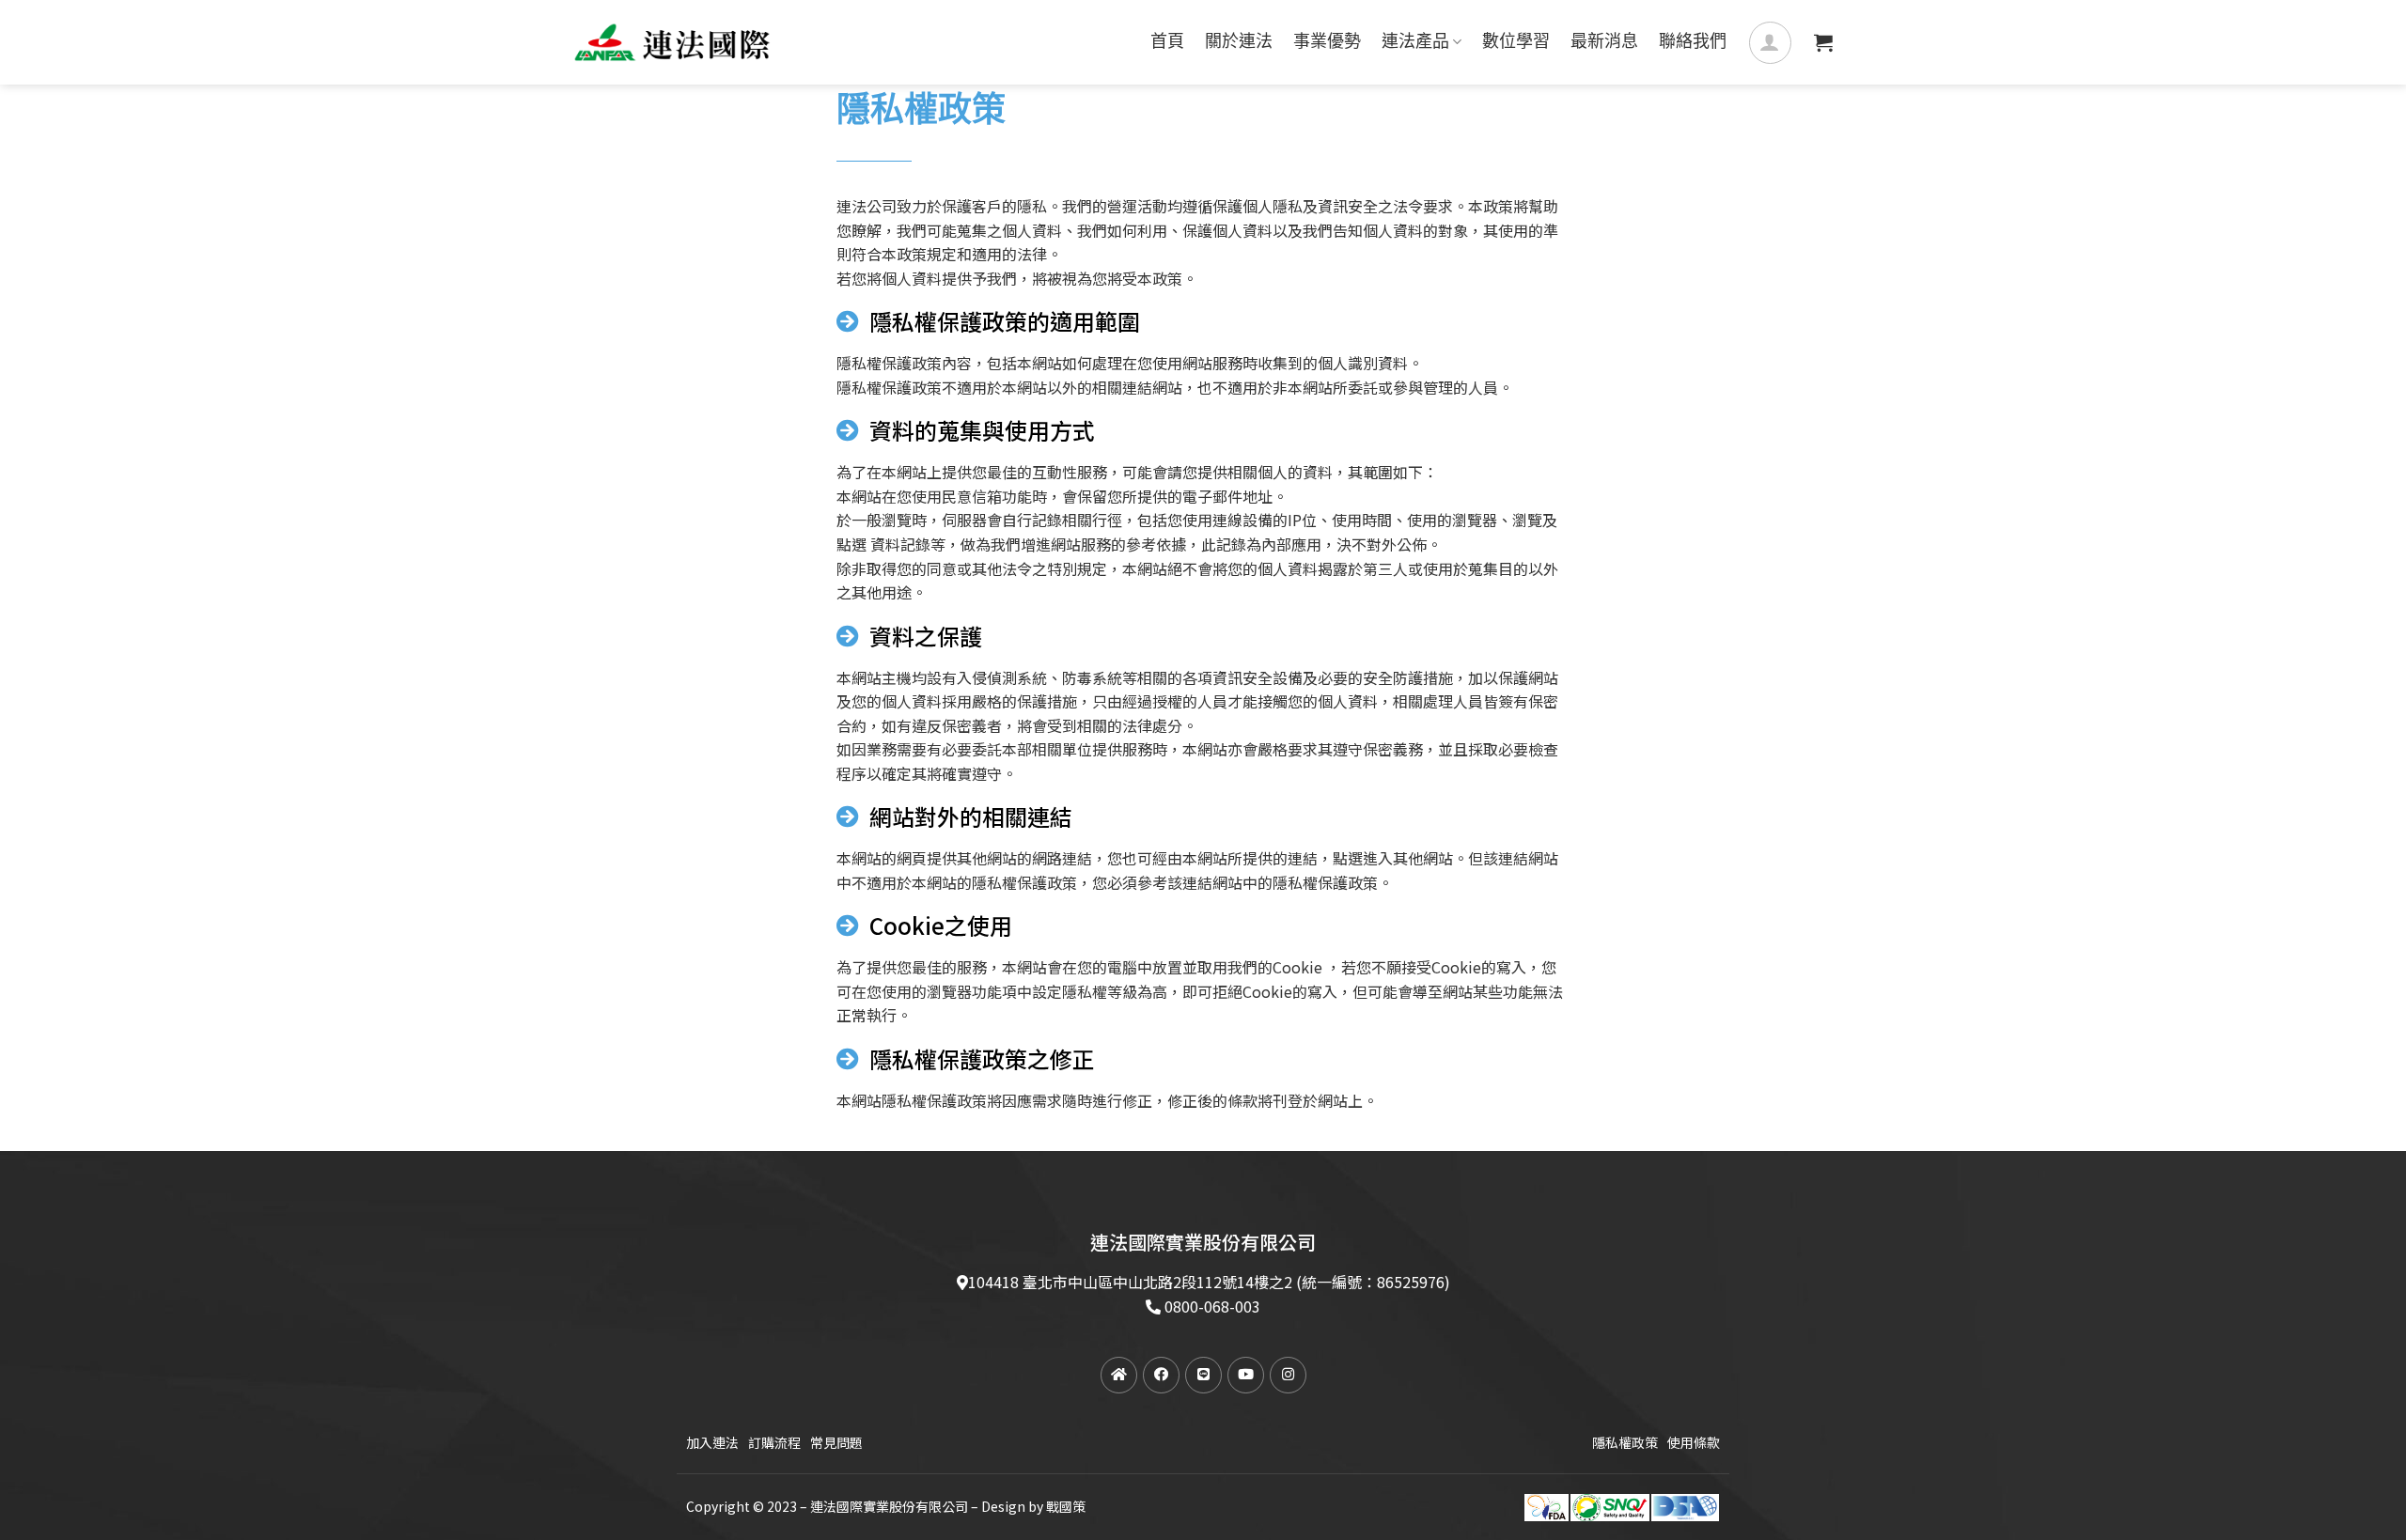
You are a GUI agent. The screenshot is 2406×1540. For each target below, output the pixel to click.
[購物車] (1823, 42)
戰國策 (1066, 1506)
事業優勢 (1327, 42)
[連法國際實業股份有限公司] (672, 42)
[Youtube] (1246, 1375)
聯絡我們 (1693, 42)
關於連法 (1239, 42)
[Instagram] (1288, 1375)
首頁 (1167, 42)
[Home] (1119, 1375)
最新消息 (1604, 42)
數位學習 (1516, 42)
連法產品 (1415, 42)
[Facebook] (1161, 1375)
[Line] (1203, 1375)
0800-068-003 (1212, 1306)
